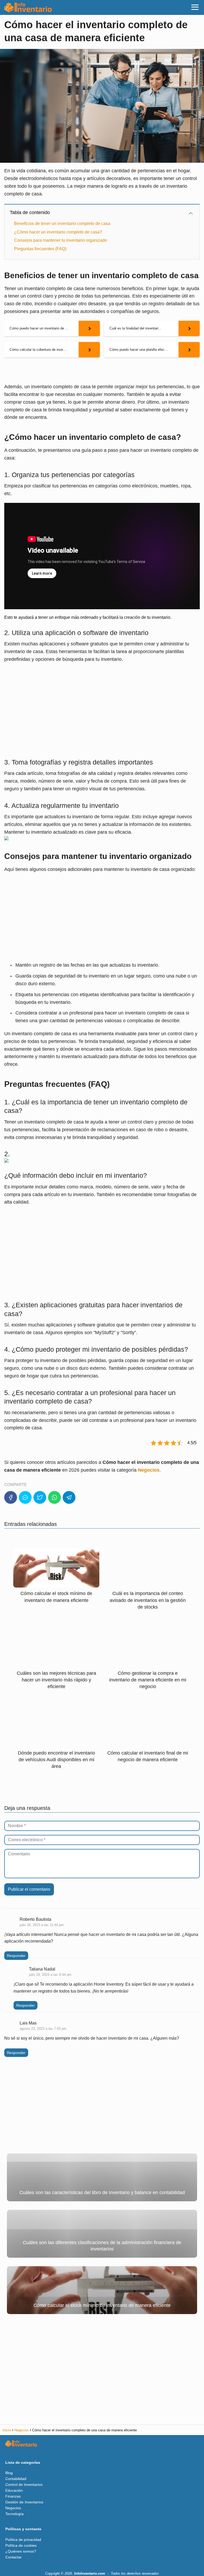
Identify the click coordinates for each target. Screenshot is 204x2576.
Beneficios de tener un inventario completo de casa (62, 224)
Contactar (14, 2557)
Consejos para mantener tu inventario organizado (61, 240)
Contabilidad (16, 2479)
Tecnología (14, 2514)
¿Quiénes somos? (21, 2551)
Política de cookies (21, 2545)
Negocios (13, 2508)
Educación (14, 2490)
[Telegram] (69, 1497)
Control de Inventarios (24, 2485)
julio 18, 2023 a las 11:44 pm (42, 1925)
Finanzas (13, 2496)
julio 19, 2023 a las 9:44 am (50, 1975)
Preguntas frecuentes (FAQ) (40, 249)
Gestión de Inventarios (24, 2502)
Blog (9, 2473)
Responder (16, 1956)
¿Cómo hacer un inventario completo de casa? (58, 232)
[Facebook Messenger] (25, 1497)
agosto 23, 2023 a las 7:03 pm (43, 2029)
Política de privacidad (23, 2540)
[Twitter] (40, 1497)
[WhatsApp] (54, 1497)
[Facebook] (11, 1497)
